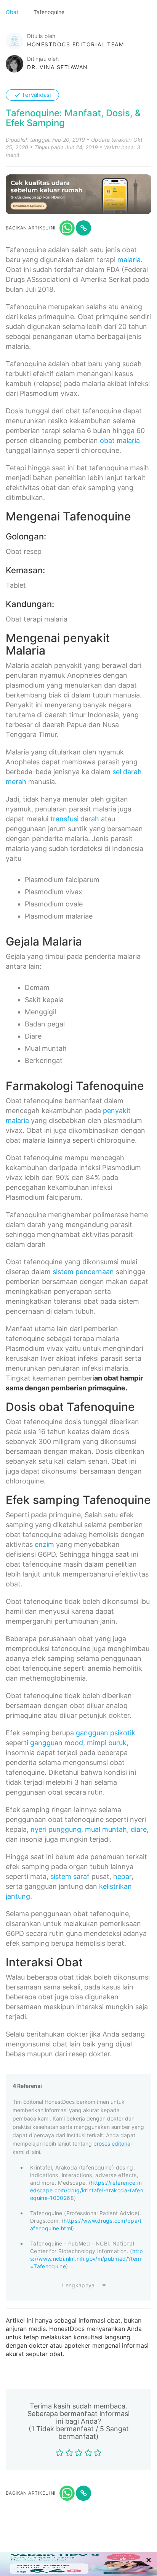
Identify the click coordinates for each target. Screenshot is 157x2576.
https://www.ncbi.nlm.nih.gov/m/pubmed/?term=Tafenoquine (87, 2259)
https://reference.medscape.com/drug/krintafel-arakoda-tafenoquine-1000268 (87, 2190)
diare (139, 1829)
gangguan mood (57, 1743)
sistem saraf (70, 1876)
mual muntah (106, 1829)
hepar (122, 1876)
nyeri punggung (56, 1829)
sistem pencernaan (83, 1272)
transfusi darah (75, 819)
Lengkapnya (78, 2285)
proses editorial (112, 2144)
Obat (13, 12)
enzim (44, 1544)
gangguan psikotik (106, 1733)
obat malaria (120, 440)
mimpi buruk (107, 1743)
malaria (129, 260)
